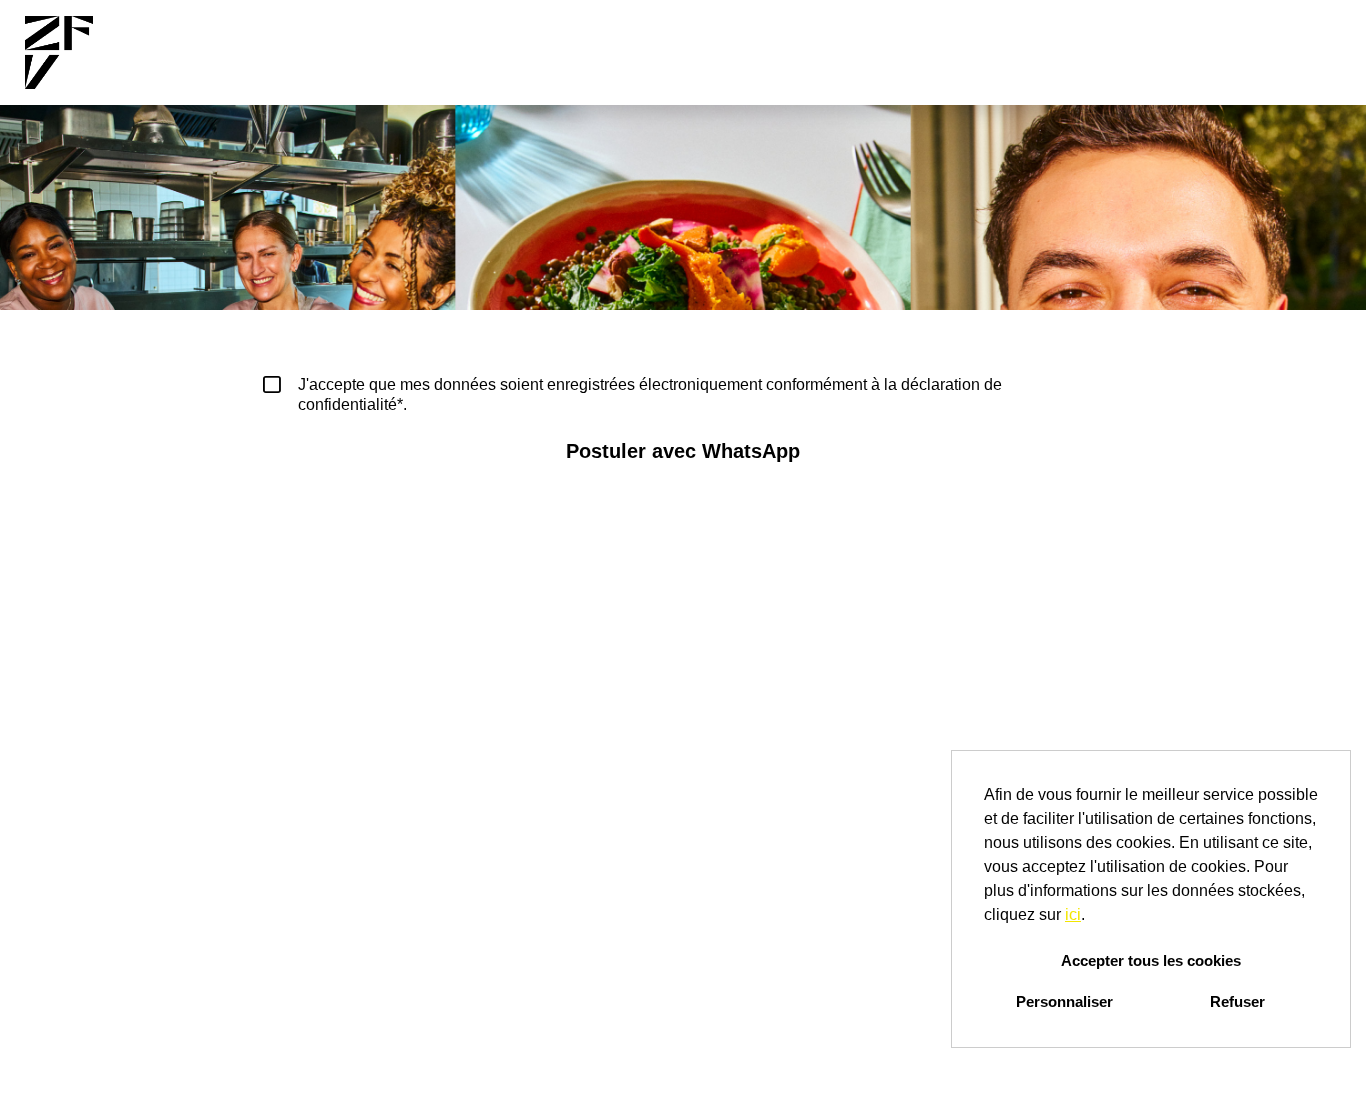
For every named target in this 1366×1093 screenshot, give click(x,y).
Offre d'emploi (724, 53)
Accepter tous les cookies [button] (1151, 960)
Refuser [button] (1237, 1001)
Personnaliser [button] (1064, 1001)
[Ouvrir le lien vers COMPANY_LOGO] (59, 52)
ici (1073, 914)
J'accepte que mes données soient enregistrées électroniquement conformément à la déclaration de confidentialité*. (650, 394)
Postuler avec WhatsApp (683, 451)
